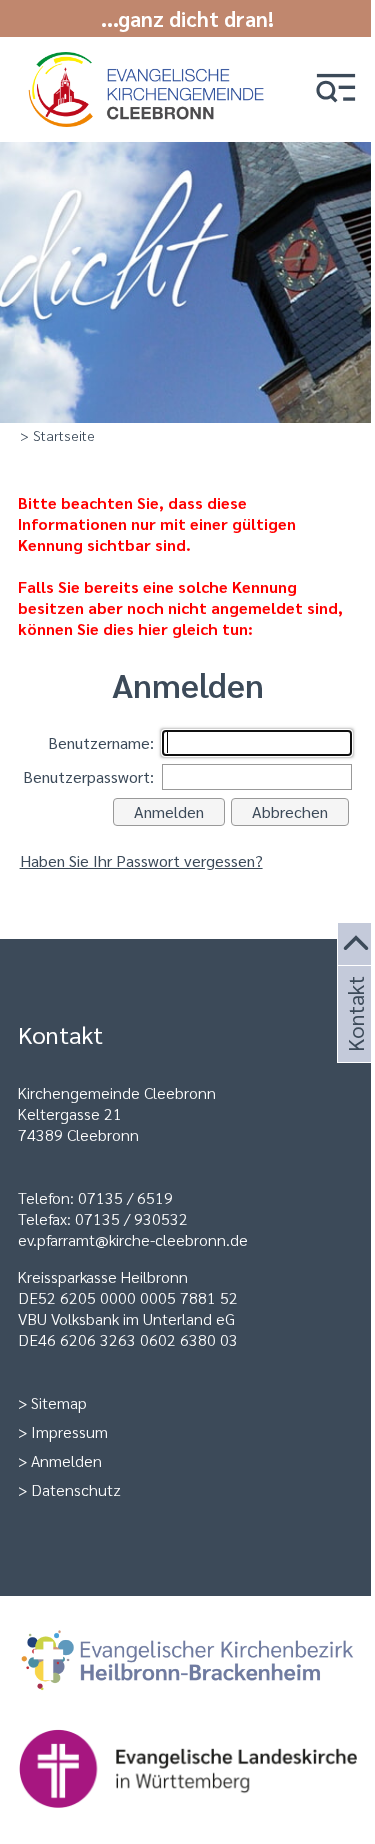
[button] (336, 89)
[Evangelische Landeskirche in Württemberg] (188, 1770)
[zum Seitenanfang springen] (356, 944)
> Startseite (57, 435)
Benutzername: (101, 742)
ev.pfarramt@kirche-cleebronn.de (133, 1239)
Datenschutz (76, 1489)
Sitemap (59, 1402)
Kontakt (354, 1038)
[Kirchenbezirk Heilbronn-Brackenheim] (188, 1663)
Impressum (69, 1431)
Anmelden (66, 1460)
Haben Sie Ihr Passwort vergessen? (141, 860)
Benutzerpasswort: (88, 776)
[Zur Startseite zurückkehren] (149, 62)
